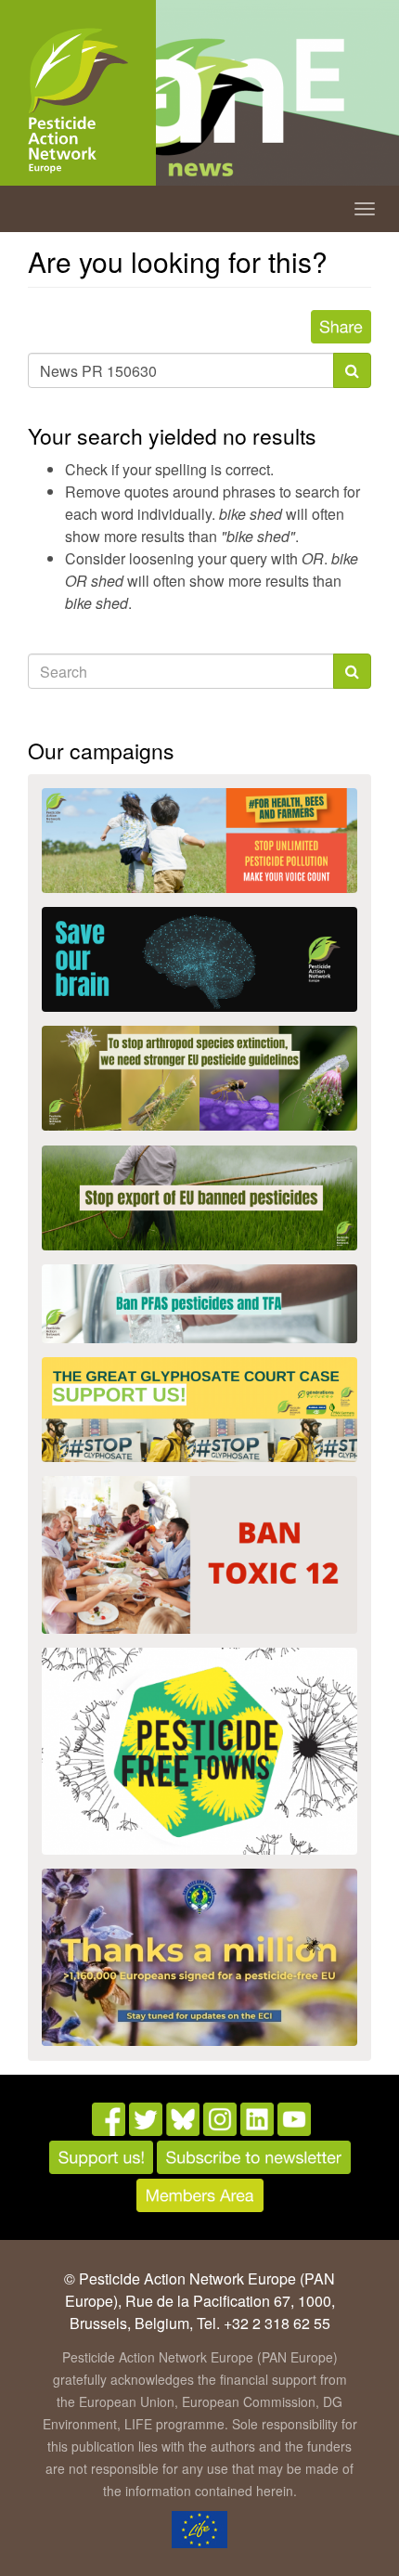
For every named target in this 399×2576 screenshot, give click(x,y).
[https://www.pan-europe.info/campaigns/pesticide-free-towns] (199, 1751)
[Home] (78, 101)
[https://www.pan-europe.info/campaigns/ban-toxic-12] (199, 1555)
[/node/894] (199, 1957)
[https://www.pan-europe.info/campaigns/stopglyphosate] (199, 1410)
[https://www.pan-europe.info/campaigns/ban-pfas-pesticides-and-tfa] (199, 1304)
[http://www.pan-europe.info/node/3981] (199, 1078)
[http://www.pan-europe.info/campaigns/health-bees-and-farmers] (199, 841)
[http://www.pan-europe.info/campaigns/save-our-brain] (199, 959)
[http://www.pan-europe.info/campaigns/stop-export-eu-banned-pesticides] (199, 1198)
